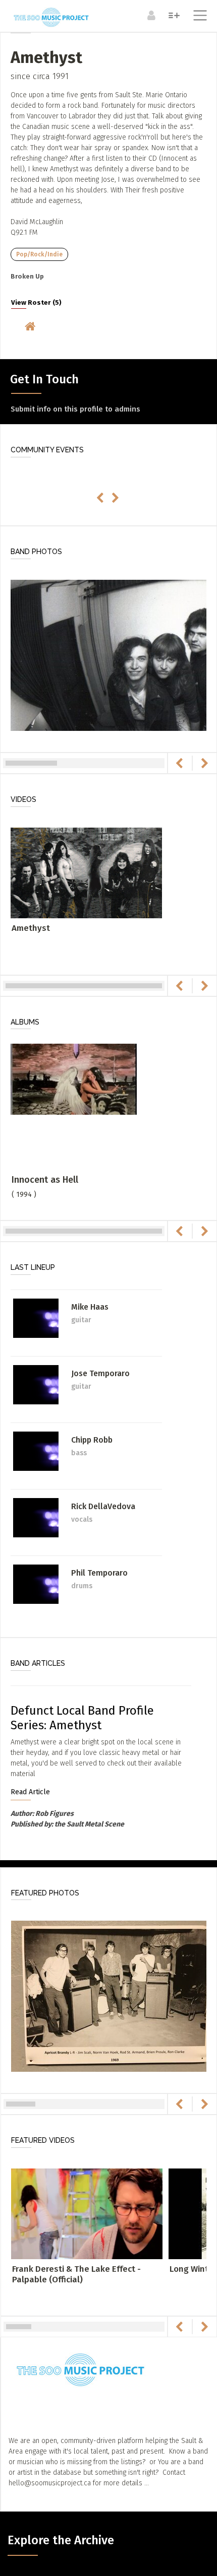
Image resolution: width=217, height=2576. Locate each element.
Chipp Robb (92, 1440)
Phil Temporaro (99, 1573)
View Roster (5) (36, 303)
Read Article (30, 1792)
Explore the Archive (61, 2540)
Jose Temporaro (100, 1373)
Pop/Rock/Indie (39, 254)
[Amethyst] (86, 872)
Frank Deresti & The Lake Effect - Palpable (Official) (76, 2274)
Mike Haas (90, 1307)
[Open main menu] (198, 17)
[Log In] (150, 15)
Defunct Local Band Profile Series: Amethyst (82, 1718)
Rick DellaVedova (103, 1506)
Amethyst (31, 928)
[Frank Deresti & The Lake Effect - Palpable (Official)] (87, 2214)
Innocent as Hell (45, 1180)
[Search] (173, 15)
